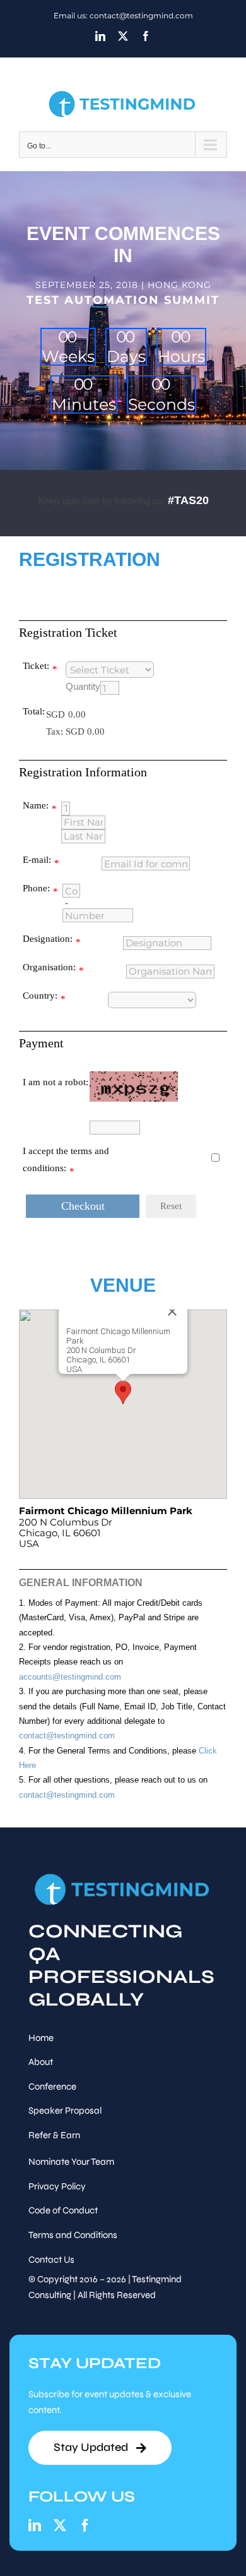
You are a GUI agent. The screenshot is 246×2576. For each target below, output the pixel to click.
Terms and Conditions (73, 2235)
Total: (34, 711)
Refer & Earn (54, 2135)
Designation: (48, 939)
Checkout (83, 1206)
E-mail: (37, 860)
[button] (123, 1393)
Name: (36, 805)
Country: (40, 996)
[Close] (172, 1311)
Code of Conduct (63, 2210)
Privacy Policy (57, 2186)
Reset (171, 1206)
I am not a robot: (56, 1082)
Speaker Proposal (65, 2110)
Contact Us (51, 2260)
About (41, 2062)
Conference (52, 2086)
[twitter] (60, 2525)
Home (41, 2038)
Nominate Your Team (71, 2162)
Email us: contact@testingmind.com (123, 15)
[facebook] (85, 2525)
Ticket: (36, 666)
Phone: (36, 888)
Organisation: (49, 967)
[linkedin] (35, 2525)
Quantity (83, 687)
